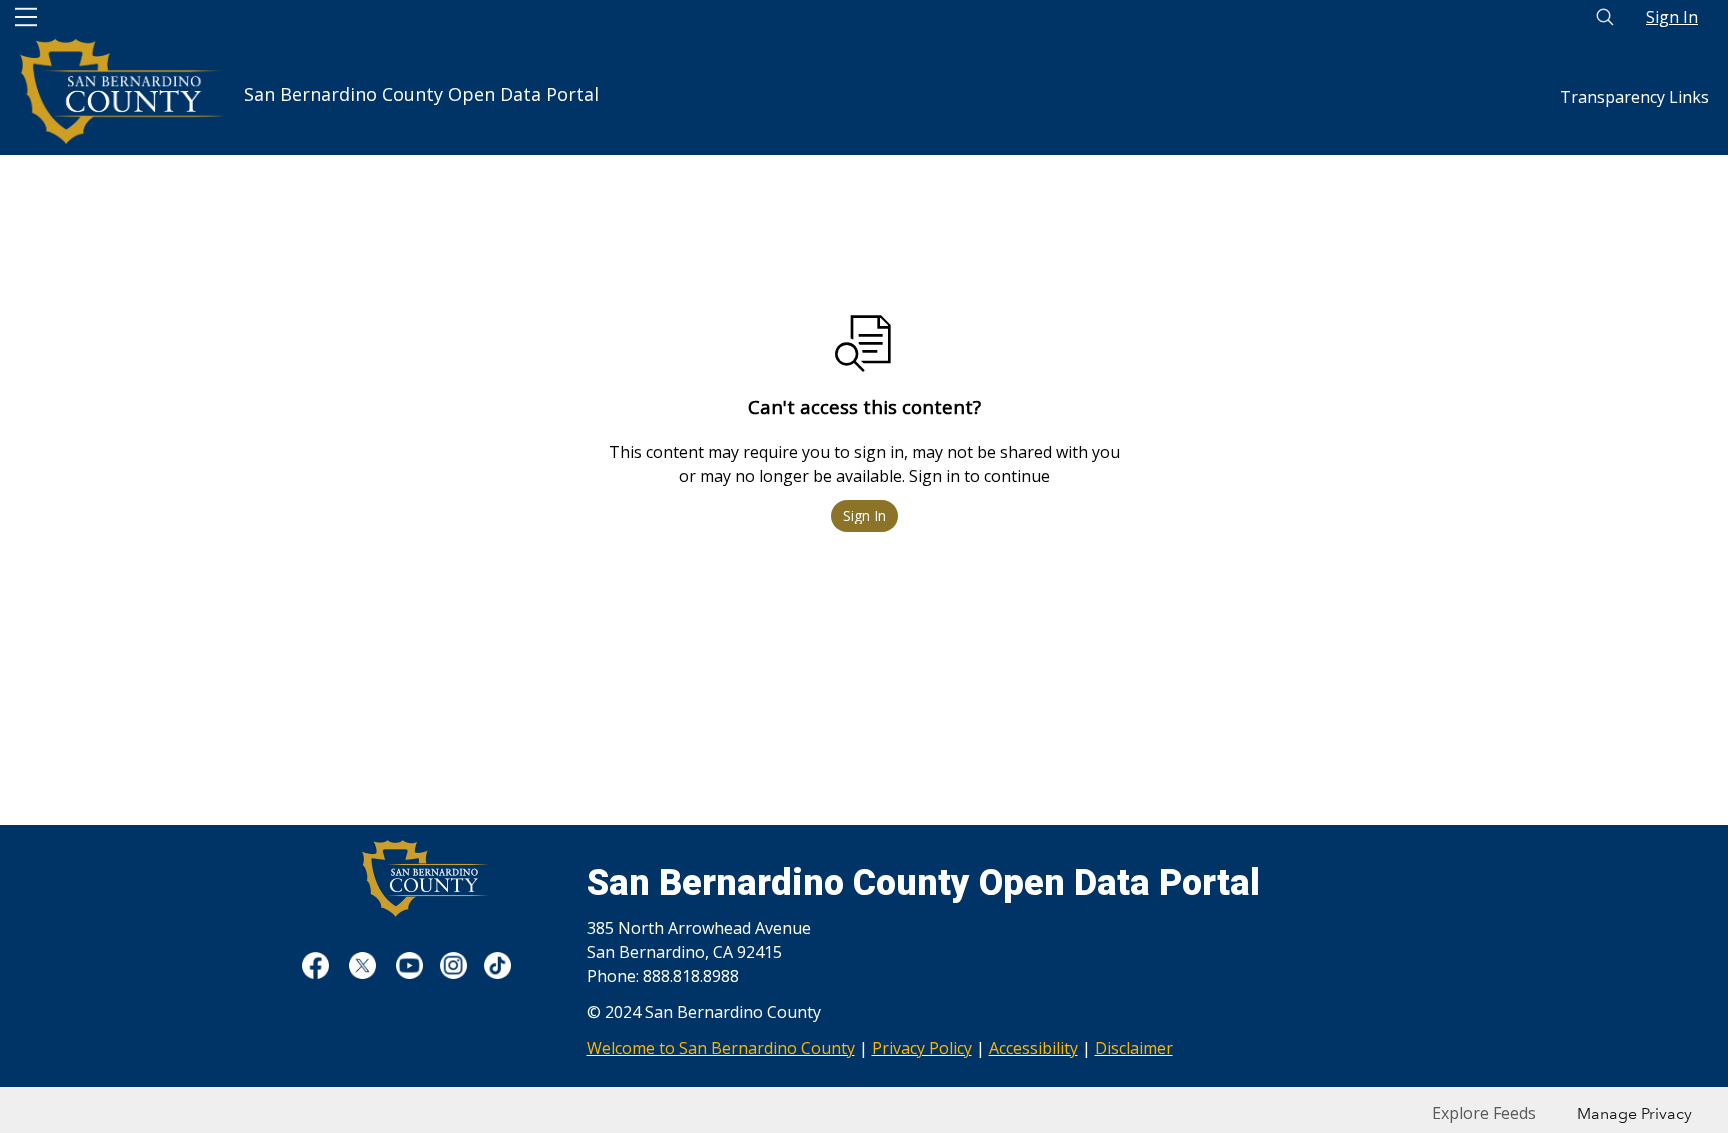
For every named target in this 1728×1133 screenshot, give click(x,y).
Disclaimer (1134, 1048)
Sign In (1672, 17)
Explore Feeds (1484, 1113)
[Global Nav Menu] (26, 17)
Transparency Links (1634, 97)
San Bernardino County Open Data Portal (421, 85)
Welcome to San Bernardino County (721, 1048)
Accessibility (1033, 1048)
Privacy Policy (922, 1048)
